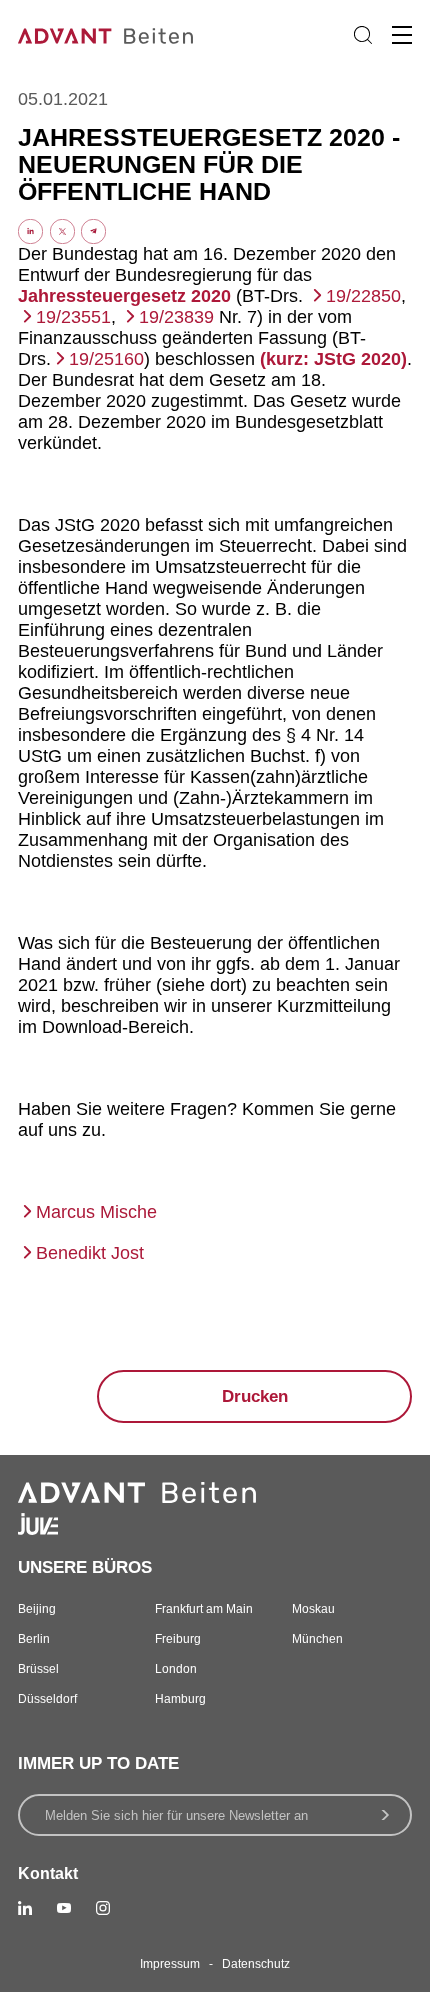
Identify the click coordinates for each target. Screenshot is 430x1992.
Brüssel (38, 1669)
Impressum (170, 1964)
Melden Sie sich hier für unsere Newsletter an (176, 1815)
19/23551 (73, 317)
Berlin (34, 1639)
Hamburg (180, 1699)
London (176, 1669)
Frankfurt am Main (204, 1609)
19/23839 (176, 317)
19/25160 (106, 359)
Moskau (313, 1609)
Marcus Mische (96, 1212)
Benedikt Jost (90, 1253)
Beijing (37, 1609)
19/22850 (363, 296)
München (317, 1639)
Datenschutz (256, 1964)
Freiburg (178, 1639)
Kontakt (48, 1873)
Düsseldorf (47, 1699)
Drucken (255, 1396)
